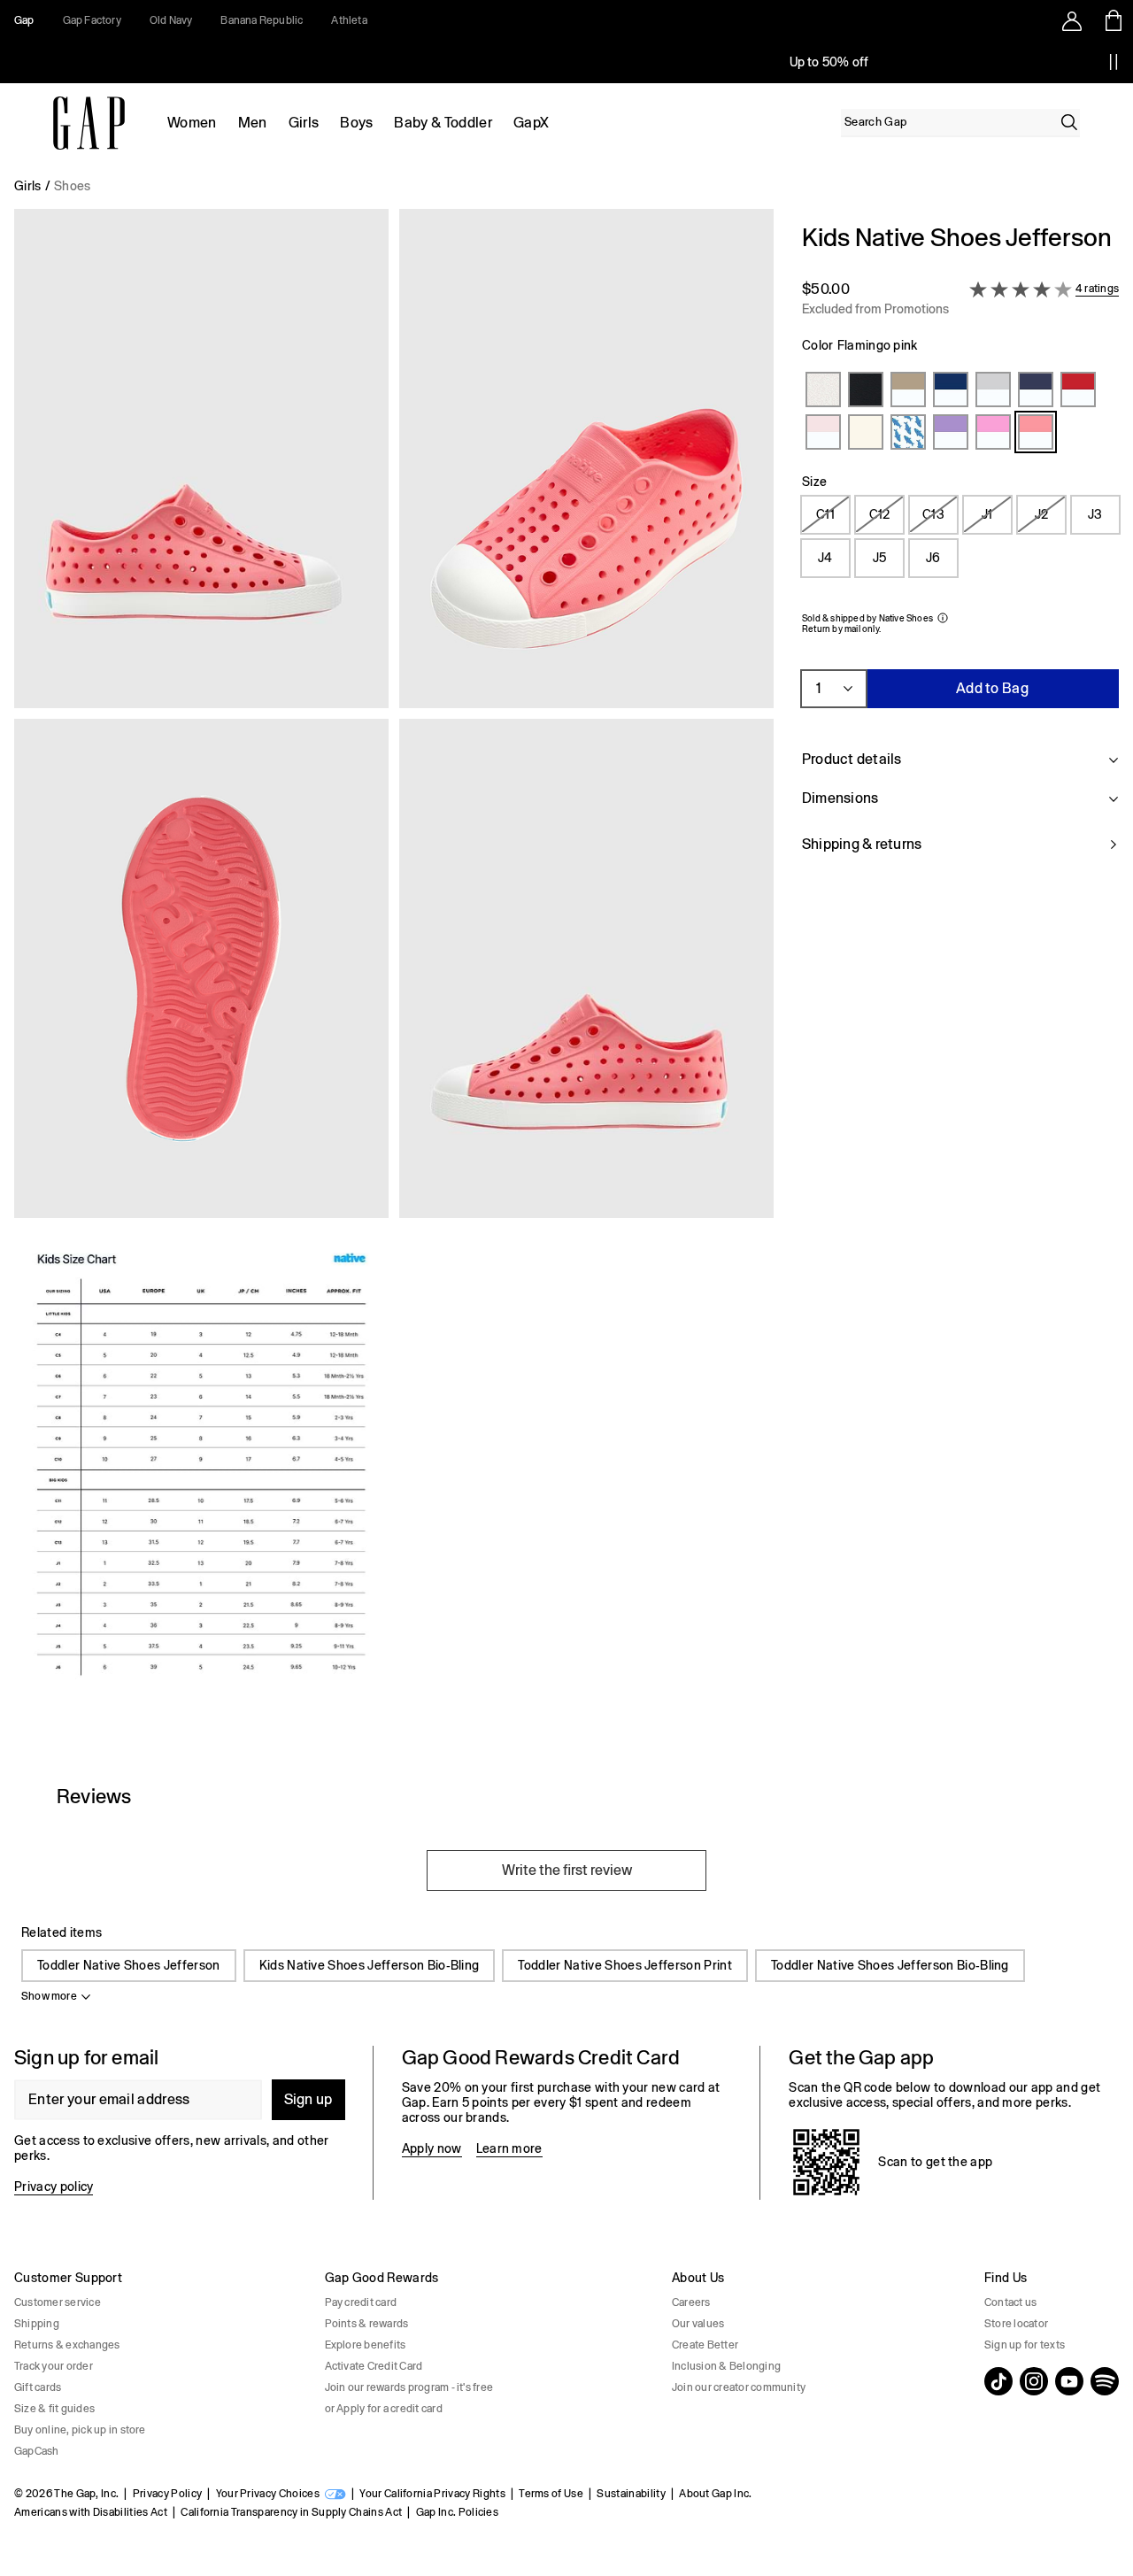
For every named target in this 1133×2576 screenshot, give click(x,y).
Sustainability (631, 2494)
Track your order (54, 2366)
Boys (356, 123)
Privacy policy (54, 2187)
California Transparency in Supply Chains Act (291, 2512)
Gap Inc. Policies (457, 2512)
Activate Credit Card (374, 2366)
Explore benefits (366, 2345)
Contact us (1010, 2302)
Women (192, 123)
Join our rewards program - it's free (409, 2387)
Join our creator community (739, 2387)
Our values (698, 2324)
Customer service (58, 2302)
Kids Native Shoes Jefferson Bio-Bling (370, 1965)
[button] (394, 976)
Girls (304, 123)
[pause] (1114, 62)
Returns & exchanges (67, 2345)
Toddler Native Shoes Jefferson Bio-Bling (890, 1965)
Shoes (73, 186)
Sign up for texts (1025, 2345)
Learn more (509, 2148)
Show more (49, 1996)
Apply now (432, 2148)
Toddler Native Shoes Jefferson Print (625, 1965)
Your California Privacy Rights (432, 2494)
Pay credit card (361, 2302)
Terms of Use (551, 2494)
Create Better (705, 2345)
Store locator (1016, 2324)
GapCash (37, 2451)
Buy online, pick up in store (80, 2430)
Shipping (37, 2324)
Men (253, 123)
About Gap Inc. (715, 2494)
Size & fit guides (54, 2409)
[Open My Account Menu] (1072, 20)
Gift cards (38, 2387)
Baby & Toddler (443, 123)
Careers (691, 2302)
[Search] (1069, 122)
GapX (531, 123)
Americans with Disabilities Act (91, 2512)
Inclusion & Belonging (726, 2366)
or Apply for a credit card (384, 2409)
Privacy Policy (167, 2494)
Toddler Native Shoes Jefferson (129, 1965)
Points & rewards (367, 2324)
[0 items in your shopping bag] (1112, 20)
